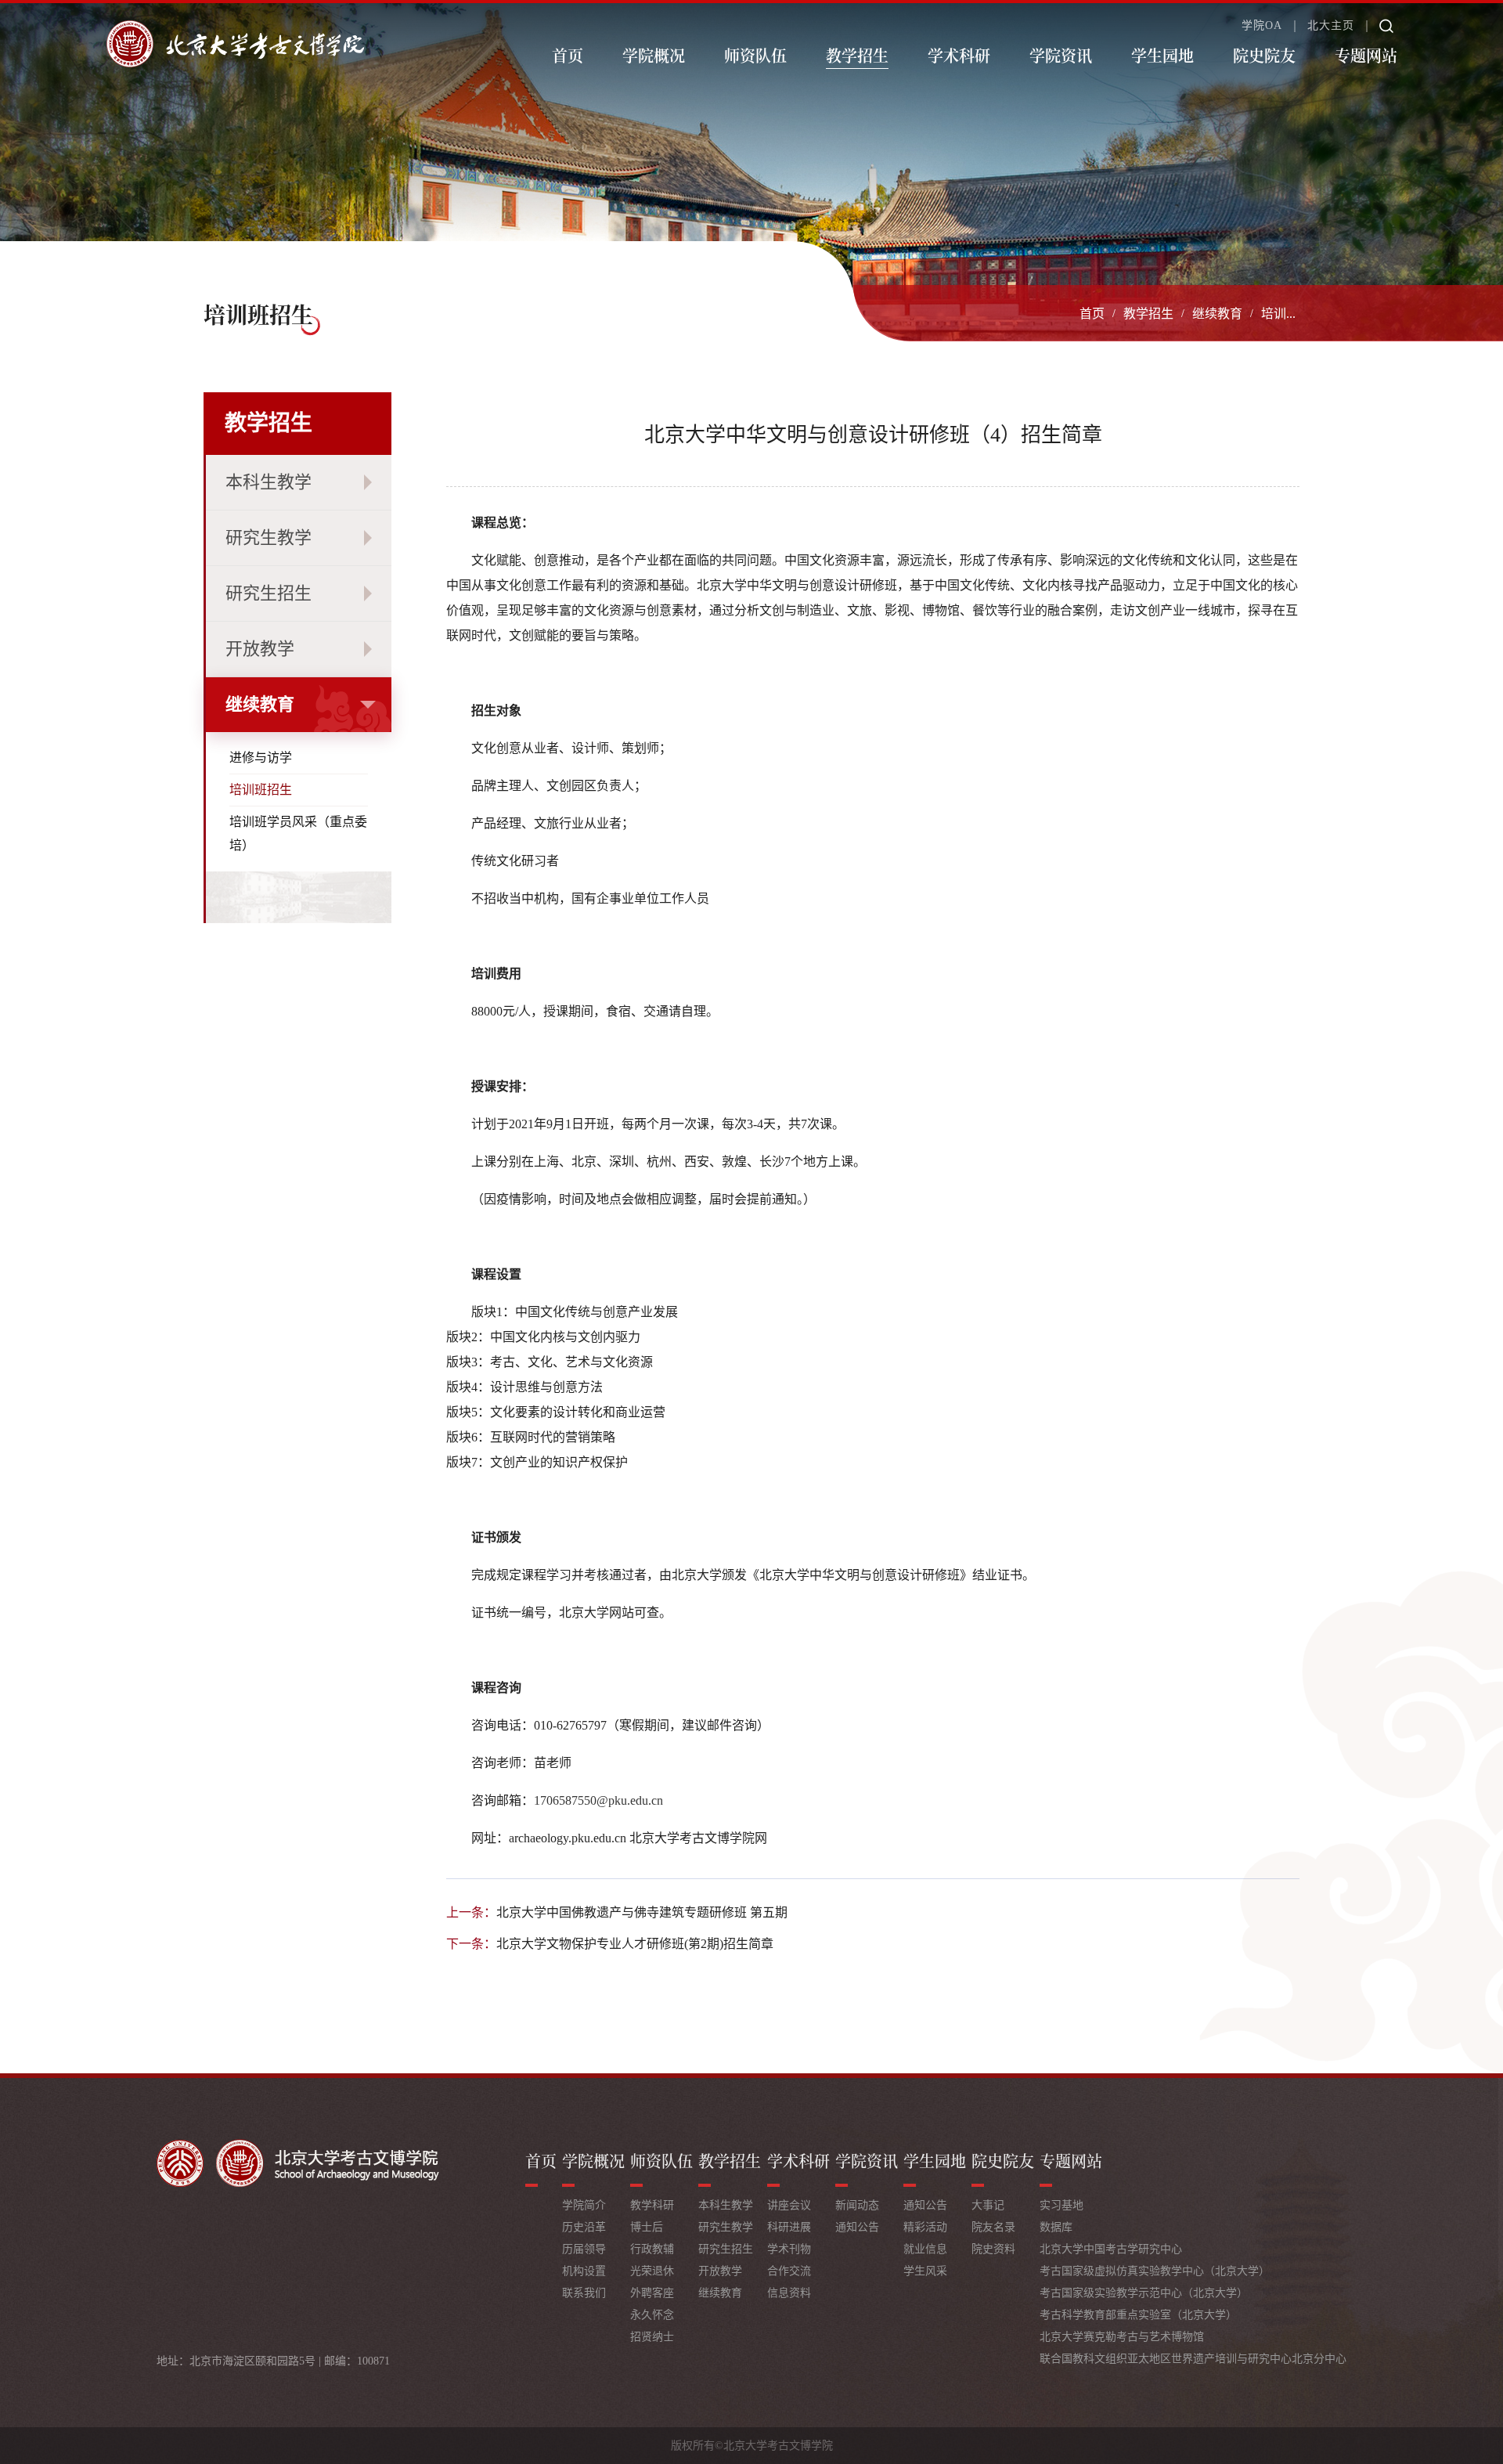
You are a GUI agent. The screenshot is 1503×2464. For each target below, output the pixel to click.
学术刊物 (789, 2249)
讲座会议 (789, 2205)
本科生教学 (269, 482)
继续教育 (1217, 314)
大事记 (988, 2205)
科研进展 (789, 2227)
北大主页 (1331, 26)
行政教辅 (652, 2249)
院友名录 (993, 2227)
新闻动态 (857, 2205)
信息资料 (789, 2293)
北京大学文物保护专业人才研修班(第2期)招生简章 (635, 1944)
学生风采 (925, 2271)
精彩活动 (925, 2227)
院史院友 (1264, 55)
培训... (1278, 314)
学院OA (1262, 26)
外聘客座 (652, 2293)
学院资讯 (1061, 55)
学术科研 (959, 55)
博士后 (647, 2227)
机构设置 (584, 2271)
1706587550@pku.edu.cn (598, 1800)
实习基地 (1061, 2205)
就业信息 (925, 2249)
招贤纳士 (652, 2337)
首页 (568, 55)
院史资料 (993, 2249)
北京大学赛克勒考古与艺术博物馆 (1122, 2337)
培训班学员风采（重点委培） (298, 833)
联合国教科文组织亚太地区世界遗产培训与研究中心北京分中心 (1193, 2359)
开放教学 (260, 649)
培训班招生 (261, 790)
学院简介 (584, 2205)
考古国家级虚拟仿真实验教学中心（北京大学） (1155, 2271)
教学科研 (652, 2205)
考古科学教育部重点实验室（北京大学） (1138, 2315)
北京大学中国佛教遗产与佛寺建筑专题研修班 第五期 (642, 1912)
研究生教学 (269, 538)
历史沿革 (584, 2227)
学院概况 (654, 55)
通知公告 (857, 2227)
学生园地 (1162, 55)
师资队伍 (755, 55)
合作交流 (789, 2271)
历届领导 (584, 2249)
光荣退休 (652, 2271)
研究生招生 (269, 593)
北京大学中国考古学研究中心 (1111, 2249)
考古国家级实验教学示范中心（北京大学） (1144, 2293)
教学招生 (857, 55)
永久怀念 (652, 2315)
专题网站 (1366, 55)
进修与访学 (261, 758)
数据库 (1056, 2227)
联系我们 (584, 2293)
